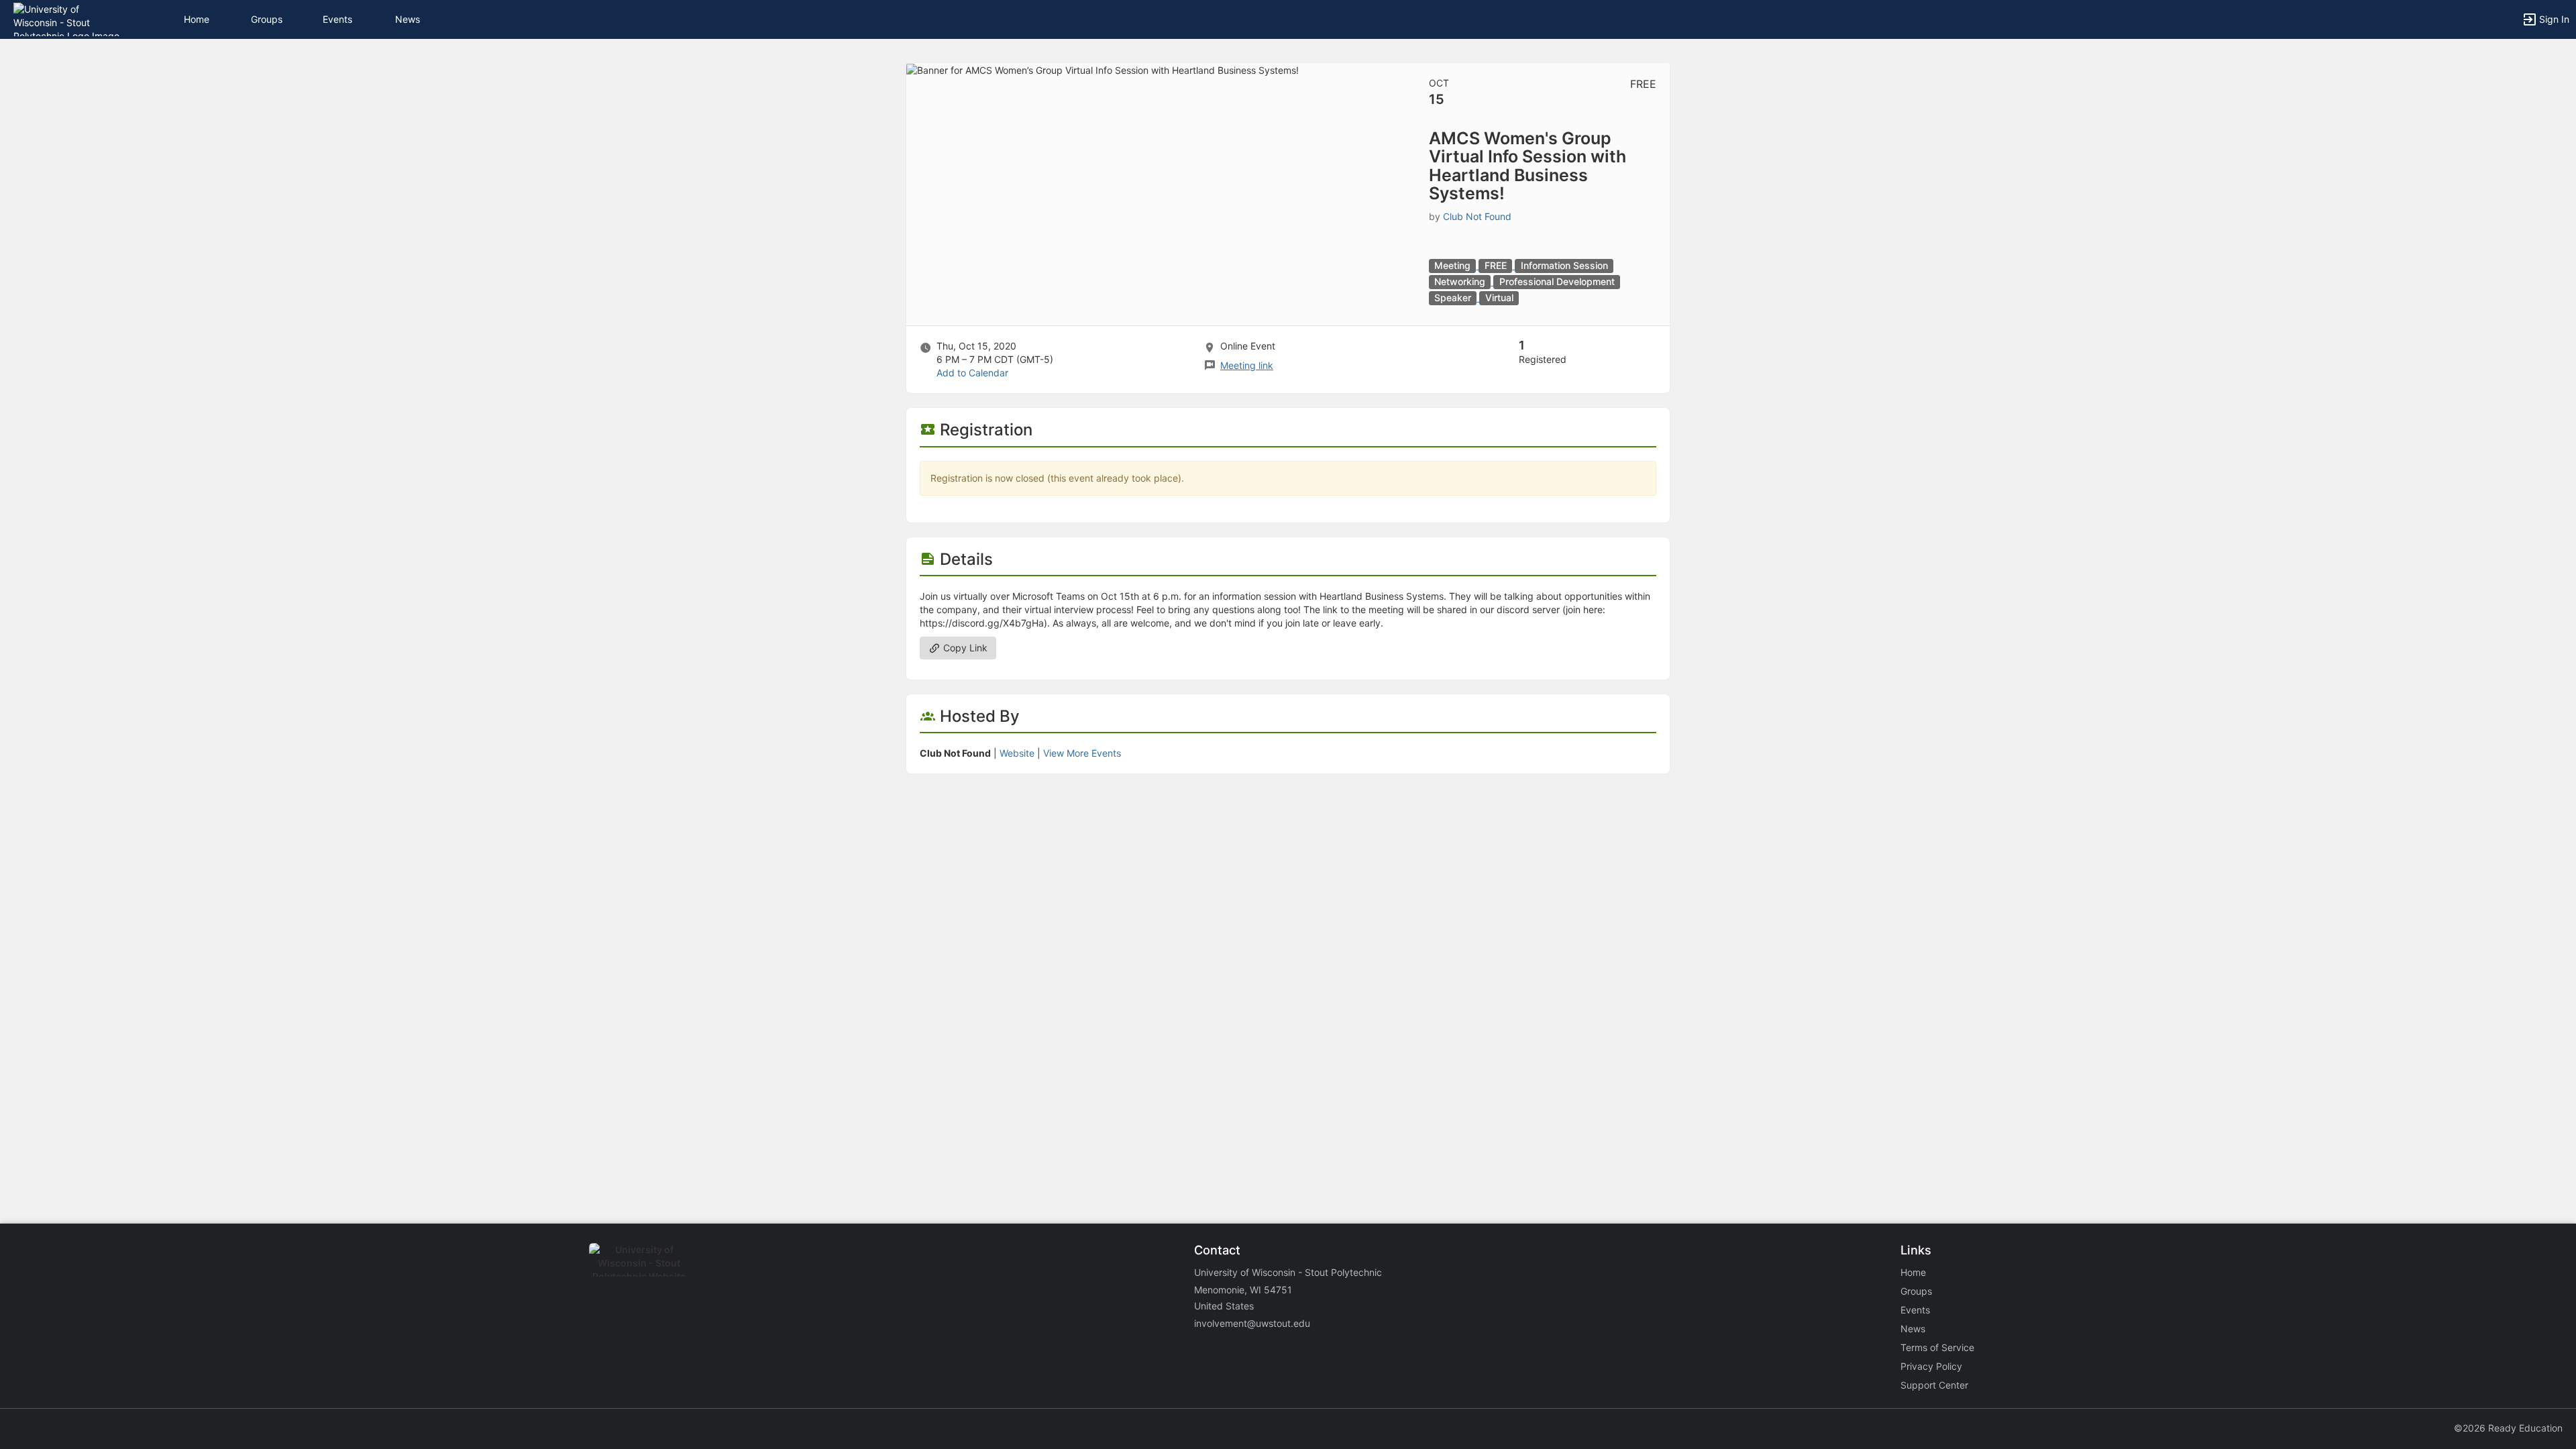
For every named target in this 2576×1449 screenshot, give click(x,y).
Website (1017, 753)
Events (337, 19)
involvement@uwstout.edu (1252, 1323)
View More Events (1082, 753)
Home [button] (197, 19)
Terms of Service (1937, 1347)
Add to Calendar (972, 373)
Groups (267, 19)
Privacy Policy (1931, 1366)
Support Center (1934, 1385)
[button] (69, 18)
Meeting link (1247, 365)
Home (1913, 1272)
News (408, 19)
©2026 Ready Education (2508, 1428)
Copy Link (964, 648)
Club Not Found (1477, 216)
